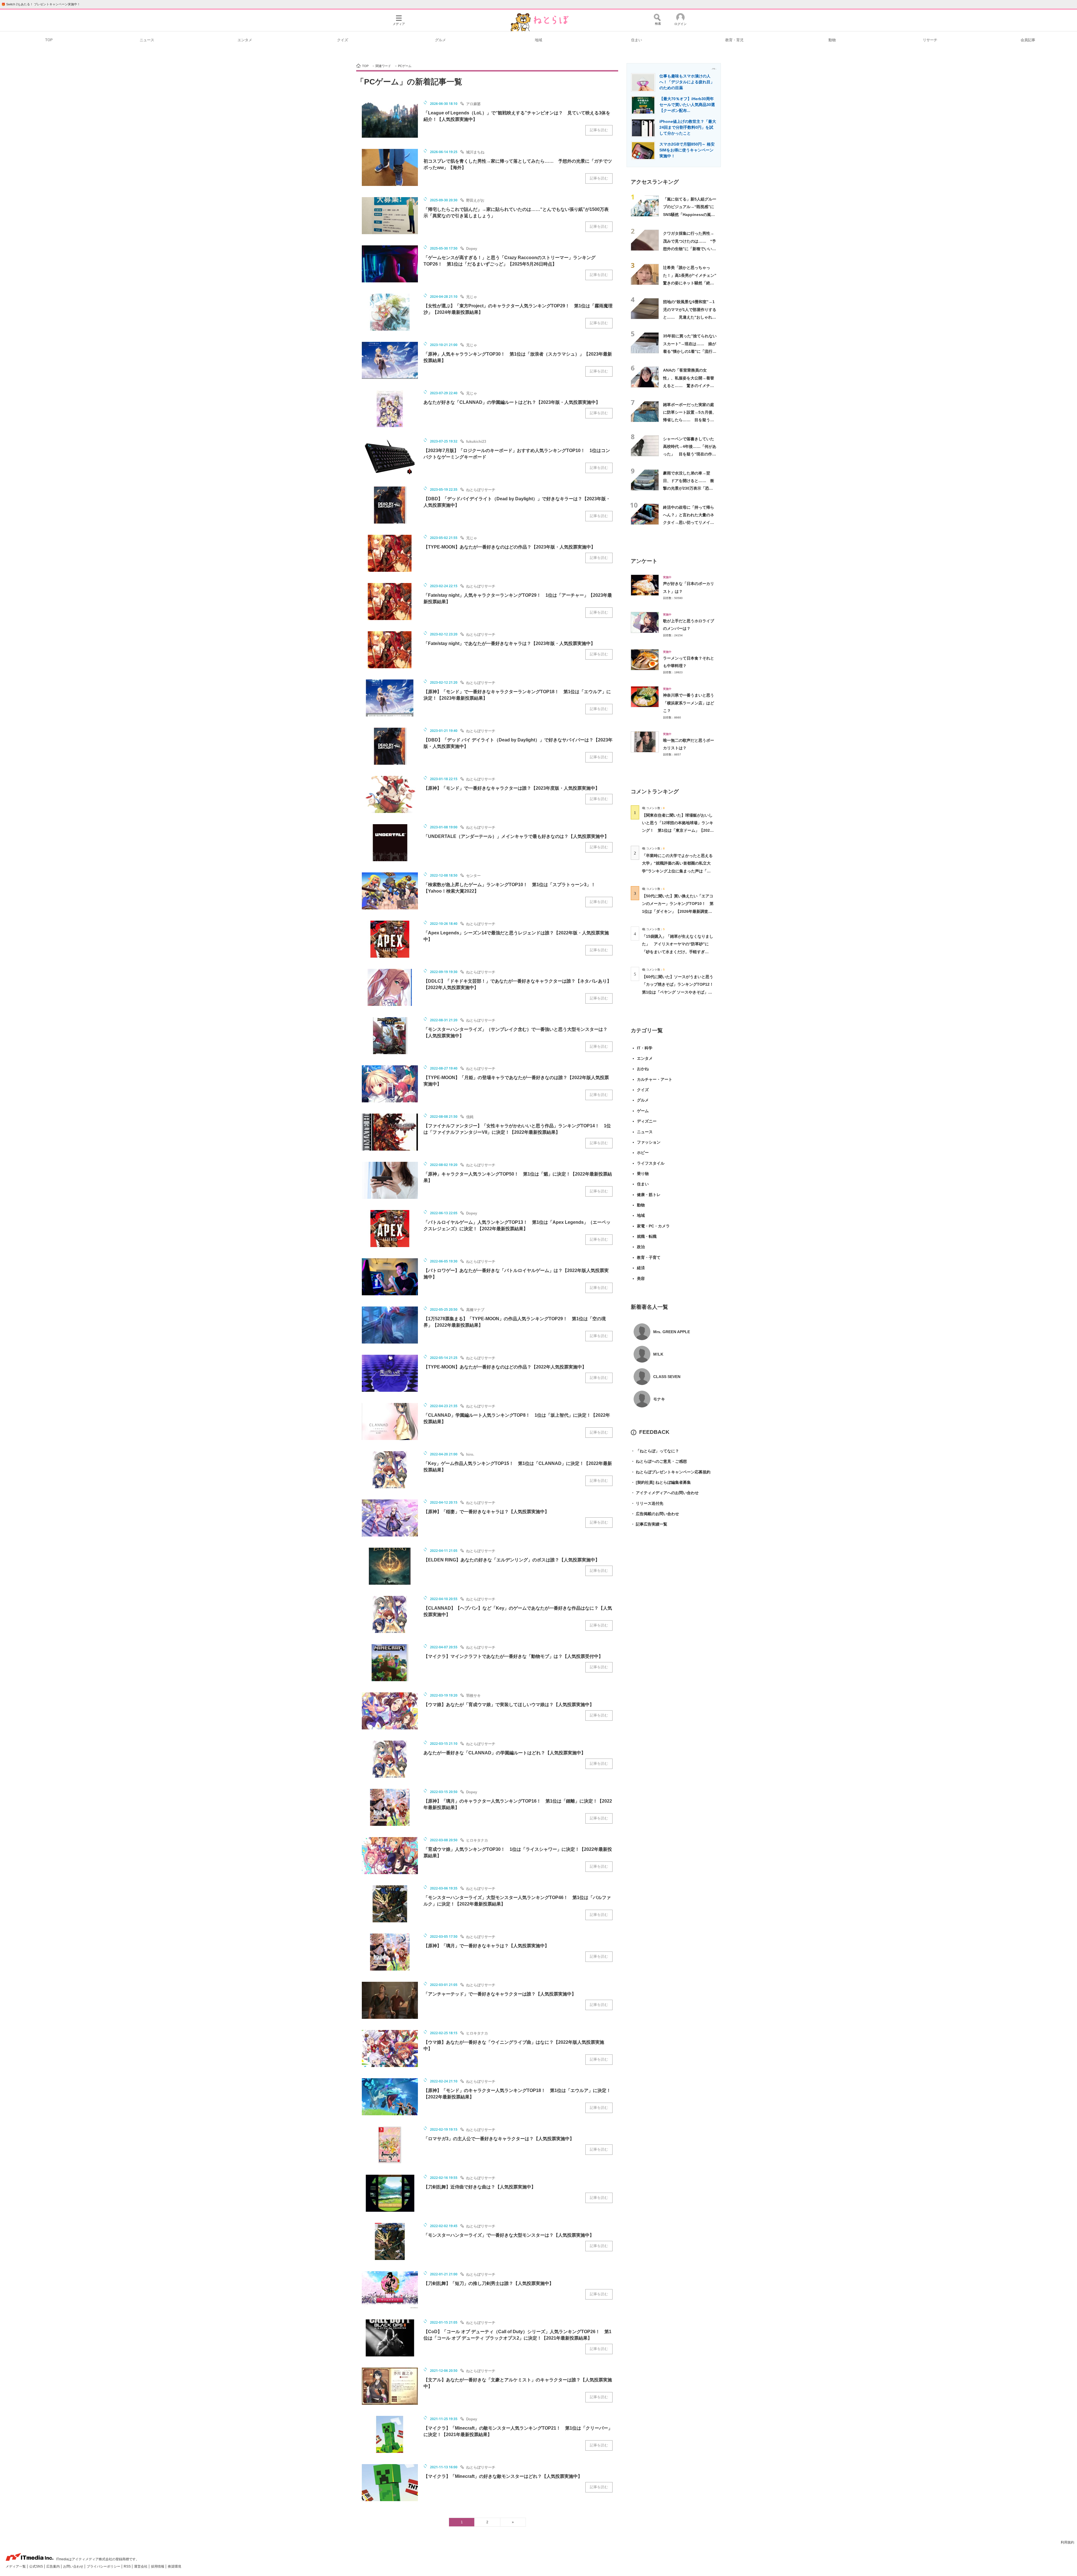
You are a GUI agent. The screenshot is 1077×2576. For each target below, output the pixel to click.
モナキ (659, 1399)
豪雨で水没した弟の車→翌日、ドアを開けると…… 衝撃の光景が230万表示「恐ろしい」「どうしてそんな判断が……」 (689, 488)
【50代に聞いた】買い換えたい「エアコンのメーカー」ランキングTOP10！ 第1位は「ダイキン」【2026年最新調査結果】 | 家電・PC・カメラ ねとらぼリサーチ (678, 911)
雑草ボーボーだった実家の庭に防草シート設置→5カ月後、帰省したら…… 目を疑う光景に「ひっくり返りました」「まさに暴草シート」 (690, 420)
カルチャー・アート (655, 1079)
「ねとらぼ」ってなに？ (655, 1451)
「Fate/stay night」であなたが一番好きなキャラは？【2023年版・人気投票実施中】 (509, 643)
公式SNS (36, 2566)
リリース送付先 (647, 1503)
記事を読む (599, 130)
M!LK (658, 1354)
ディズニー (647, 1121)
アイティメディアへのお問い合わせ (665, 1493)
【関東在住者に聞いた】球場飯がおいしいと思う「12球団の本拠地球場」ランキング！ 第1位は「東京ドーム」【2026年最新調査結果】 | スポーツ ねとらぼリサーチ (678, 830)
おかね (643, 1069)
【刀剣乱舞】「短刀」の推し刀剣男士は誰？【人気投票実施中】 (489, 2283)
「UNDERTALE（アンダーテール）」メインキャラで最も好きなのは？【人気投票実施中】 (516, 836)
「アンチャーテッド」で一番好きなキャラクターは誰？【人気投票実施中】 (500, 1994)
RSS (128, 2566)
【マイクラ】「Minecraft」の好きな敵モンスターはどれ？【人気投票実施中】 (503, 2476)
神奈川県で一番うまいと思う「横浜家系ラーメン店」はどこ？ (689, 703)
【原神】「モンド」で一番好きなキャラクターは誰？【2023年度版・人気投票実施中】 (512, 788)
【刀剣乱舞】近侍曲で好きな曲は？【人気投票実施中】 (480, 2187)
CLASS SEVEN (667, 1377)
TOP (49, 40)
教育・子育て (649, 1257)
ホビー (643, 1153)
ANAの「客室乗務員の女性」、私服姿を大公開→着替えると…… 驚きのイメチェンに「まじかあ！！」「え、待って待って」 (689, 385)
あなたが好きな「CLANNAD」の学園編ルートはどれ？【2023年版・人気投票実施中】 (512, 402)
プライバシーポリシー (104, 2566)
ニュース (147, 40)
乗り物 (643, 1174)
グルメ (440, 40)
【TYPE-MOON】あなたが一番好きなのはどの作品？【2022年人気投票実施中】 (505, 1367)
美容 (641, 1278)
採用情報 (158, 2566)
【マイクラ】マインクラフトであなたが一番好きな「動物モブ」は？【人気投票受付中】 (513, 1656)
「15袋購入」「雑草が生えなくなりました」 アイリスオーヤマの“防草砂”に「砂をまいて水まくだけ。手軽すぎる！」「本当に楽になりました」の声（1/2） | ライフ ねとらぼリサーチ (678, 952)
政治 (641, 1247)
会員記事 (1028, 40)
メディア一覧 (16, 2566)
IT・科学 (645, 1048)
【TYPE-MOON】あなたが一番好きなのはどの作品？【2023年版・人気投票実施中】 (509, 547)
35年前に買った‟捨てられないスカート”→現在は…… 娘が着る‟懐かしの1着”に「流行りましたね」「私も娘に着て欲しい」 (690, 351)
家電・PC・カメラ (653, 1226)
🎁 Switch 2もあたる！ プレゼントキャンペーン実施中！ (41, 4)
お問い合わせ (74, 2566)
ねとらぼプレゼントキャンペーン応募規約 (671, 1472)
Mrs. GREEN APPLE (672, 1332)
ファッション (649, 1142)
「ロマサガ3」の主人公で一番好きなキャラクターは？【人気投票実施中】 (499, 2139)
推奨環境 (174, 2566)
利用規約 (1067, 2542)
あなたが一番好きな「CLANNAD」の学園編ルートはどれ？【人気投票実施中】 (505, 1753)
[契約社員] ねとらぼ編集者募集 (661, 1482)
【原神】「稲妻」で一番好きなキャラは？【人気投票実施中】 (486, 1512)
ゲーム (643, 1111)
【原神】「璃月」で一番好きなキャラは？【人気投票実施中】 (486, 1946)
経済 (641, 1268)
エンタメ (245, 40)
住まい (637, 40)
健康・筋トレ (649, 1195)
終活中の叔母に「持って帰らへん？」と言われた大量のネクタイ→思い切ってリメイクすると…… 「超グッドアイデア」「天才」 (689, 523)
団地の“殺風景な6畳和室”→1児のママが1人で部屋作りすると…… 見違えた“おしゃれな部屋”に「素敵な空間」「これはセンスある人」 (690, 317)
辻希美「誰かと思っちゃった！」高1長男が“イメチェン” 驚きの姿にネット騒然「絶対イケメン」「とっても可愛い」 (692, 283)
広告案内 (53, 2566)
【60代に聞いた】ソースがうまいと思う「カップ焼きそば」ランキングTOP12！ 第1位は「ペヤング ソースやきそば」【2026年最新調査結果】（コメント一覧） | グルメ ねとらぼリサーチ (680, 992)
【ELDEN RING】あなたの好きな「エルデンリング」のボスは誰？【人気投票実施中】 (512, 1560)
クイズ (343, 40)
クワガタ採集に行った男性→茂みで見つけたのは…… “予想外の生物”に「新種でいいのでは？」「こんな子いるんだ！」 (690, 249)
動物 (832, 40)
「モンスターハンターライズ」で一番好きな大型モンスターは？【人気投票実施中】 (509, 2235)
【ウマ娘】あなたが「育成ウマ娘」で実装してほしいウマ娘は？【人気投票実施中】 (509, 1705)
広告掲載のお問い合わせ (655, 1514)
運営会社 (141, 2566)
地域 (538, 40)
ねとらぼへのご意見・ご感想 (659, 1461)
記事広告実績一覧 (649, 1524)
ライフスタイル (651, 1163)
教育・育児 (734, 40)
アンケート (644, 561)
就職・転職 (647, 1236)
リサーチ (930, 40)
